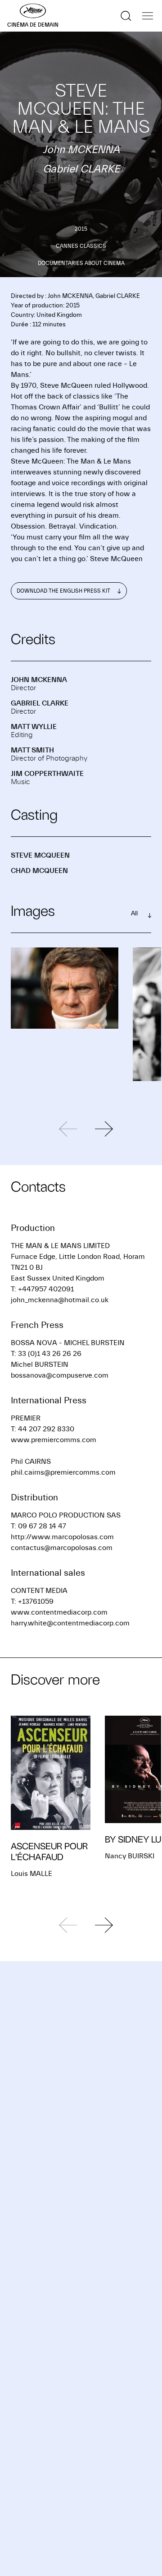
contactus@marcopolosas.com (62, 1548)
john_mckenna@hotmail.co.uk (60, 1300)
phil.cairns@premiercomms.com (63, 1472)
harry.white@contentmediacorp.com (70, 1623)
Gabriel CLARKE (40, 703)
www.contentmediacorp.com (59, 1612)
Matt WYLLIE (34, 727)
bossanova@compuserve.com (60, 1375)
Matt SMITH (32, 750)
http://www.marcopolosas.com (62, 1537)
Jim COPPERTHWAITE (47, 774)
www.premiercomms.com (54, 1440)
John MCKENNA (39, 680)
